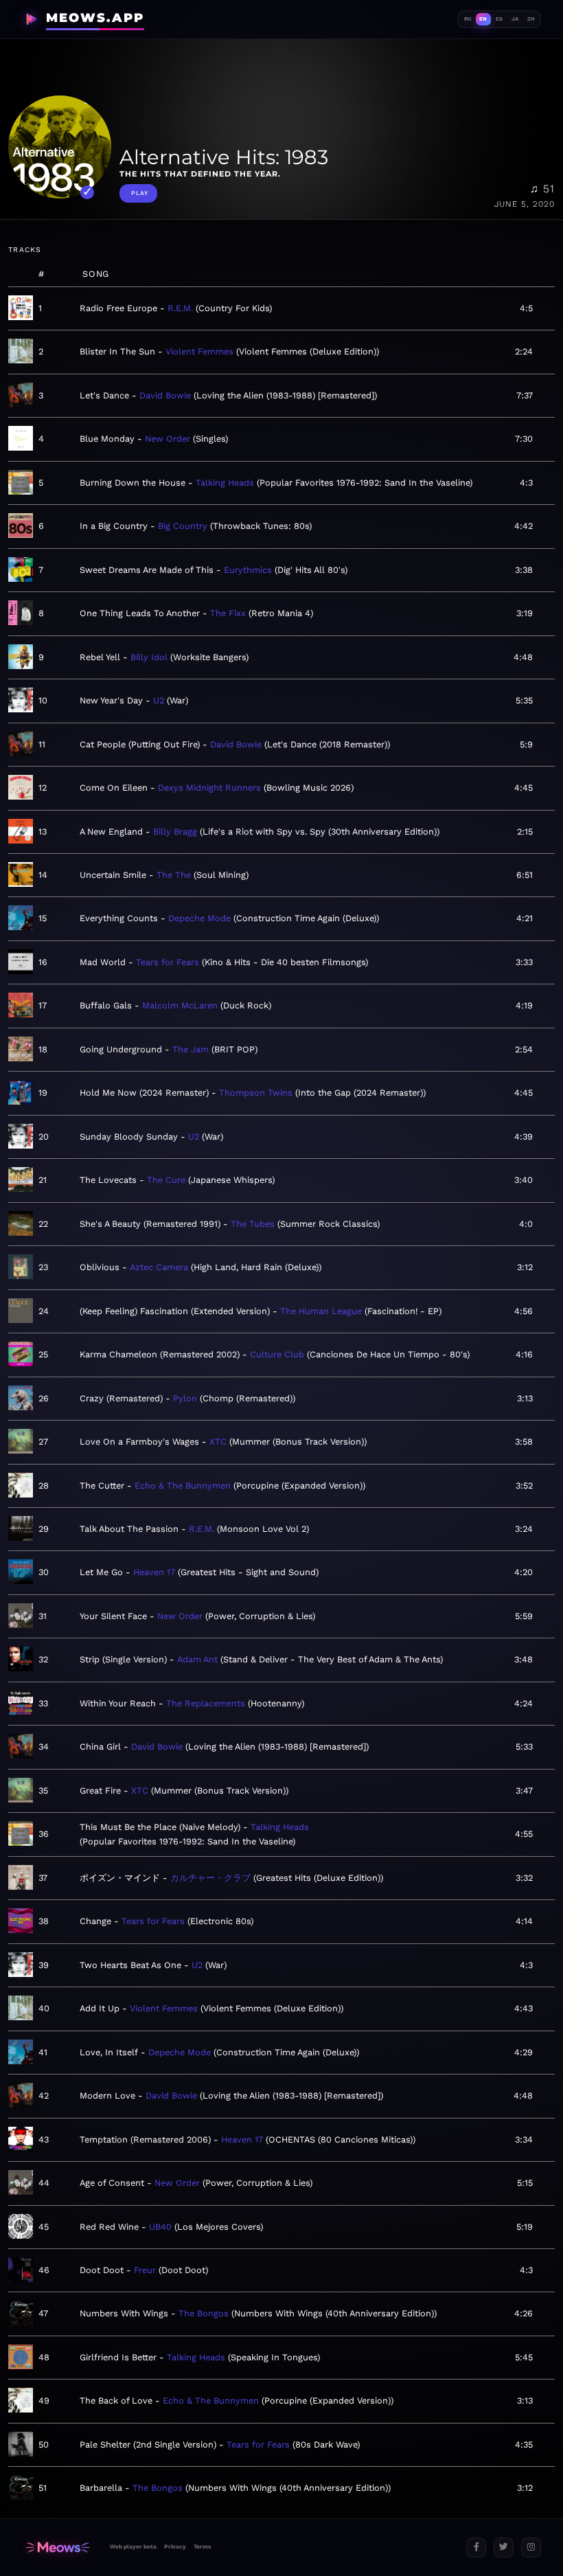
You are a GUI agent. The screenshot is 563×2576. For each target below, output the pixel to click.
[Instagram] (531, 2547)
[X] (504, 2547)
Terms (202, 2546)
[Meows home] (58, 2547)
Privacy (175, 2546)
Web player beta (133, 2546)
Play (140, 193)
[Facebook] (476, 2547)
